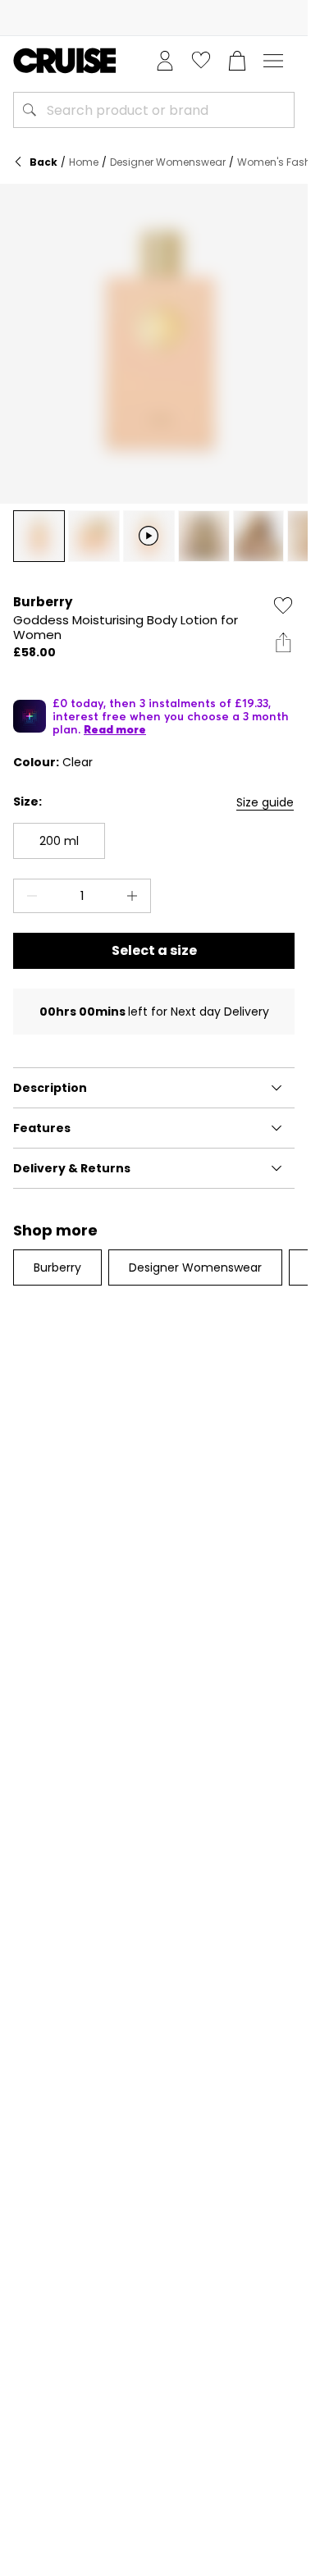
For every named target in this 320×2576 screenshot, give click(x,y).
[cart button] (237, 61)
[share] (283, 642)
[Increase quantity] (135, 896)
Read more (115, 729)
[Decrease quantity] (29, 896)
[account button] (165, 61)
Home (84, 162)
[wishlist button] (201, 61)
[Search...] (30, 110)
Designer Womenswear (168, 162)
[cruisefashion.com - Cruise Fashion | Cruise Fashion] (64, 61)
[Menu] (273, 61)
